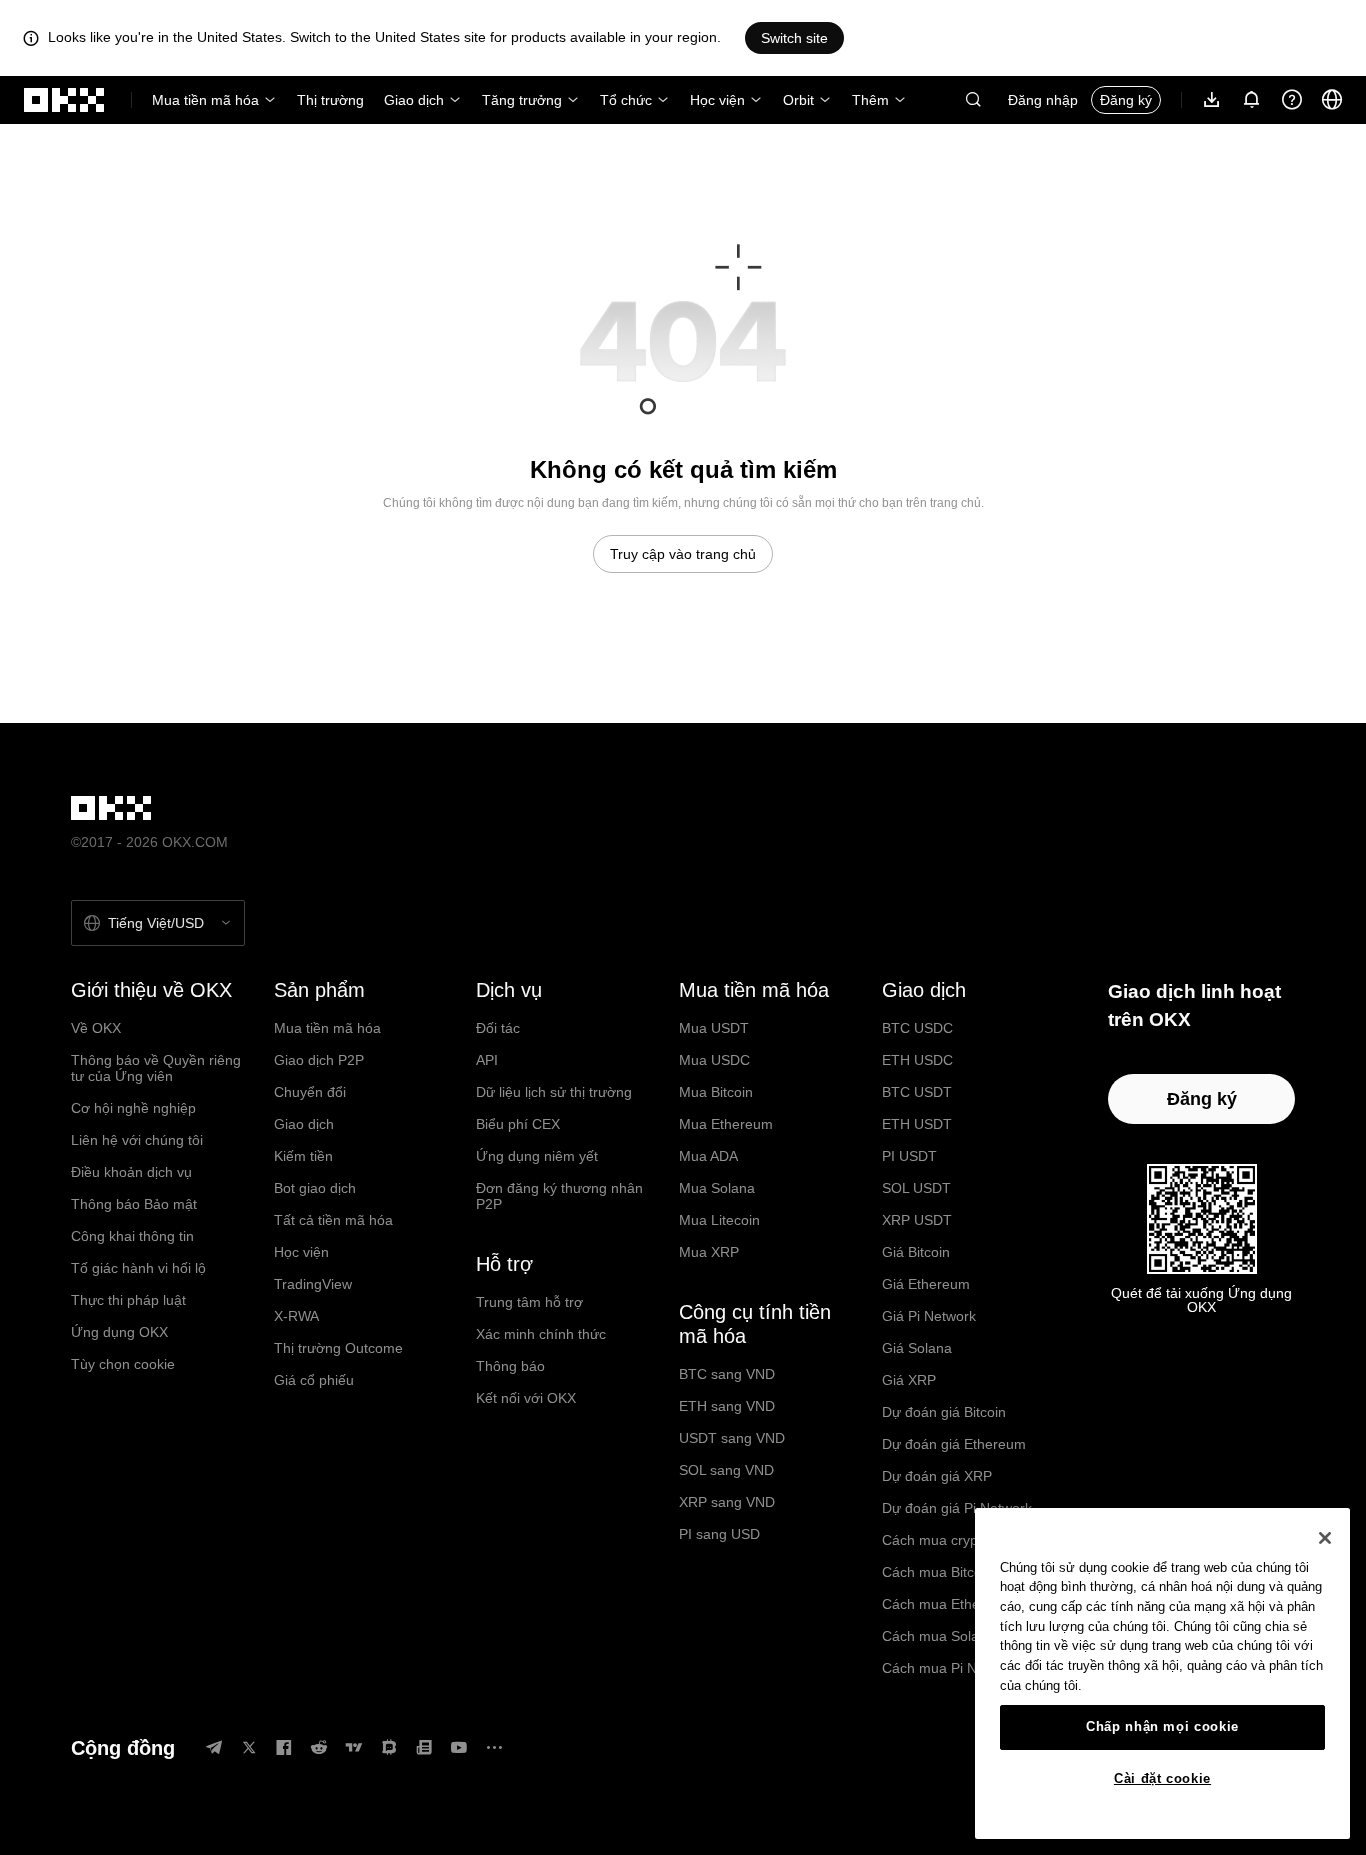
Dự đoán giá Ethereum (954, 1444)
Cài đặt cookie (1162, 1778)
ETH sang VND (727, 1406)
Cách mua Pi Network (950, 1668)
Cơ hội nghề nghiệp (133, 1108)
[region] (1162, 1673)
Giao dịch (414, 100)
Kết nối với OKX (526, 1398)
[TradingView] (354, 1747)
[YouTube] (459, 1747)
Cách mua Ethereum (947, 1604)
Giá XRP (909, 1380)
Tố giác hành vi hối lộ (138, 1268)
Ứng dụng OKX (119, 1332)
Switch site (794, 38)
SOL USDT (916, 1188)
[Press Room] (424, 1747)
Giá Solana (917, 1348)
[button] (973, 100)
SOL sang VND (726, 1470)
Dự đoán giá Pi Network (957, 1508)
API (487, 1060)
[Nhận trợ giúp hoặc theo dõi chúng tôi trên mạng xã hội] (1292, 100)
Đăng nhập (1043, 100)
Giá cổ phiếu (314, 1380)
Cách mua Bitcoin (937, 1572)
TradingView (313, 1284)
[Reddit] (319, 1747)
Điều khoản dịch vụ (131, 1172)
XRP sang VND (727, 1502)
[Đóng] (1325, 1538)
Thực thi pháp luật (128, 1300)
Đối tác (498, 1028)
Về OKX (96, 1028)
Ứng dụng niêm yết (537, 1156)
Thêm (870, 100)
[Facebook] (284, 1747)
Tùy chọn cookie (123, 1364)
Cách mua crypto (936, 1540)
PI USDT (909, 1156)
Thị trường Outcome (338, 1348)
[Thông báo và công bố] (1252, 100)
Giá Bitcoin (916, 1252)
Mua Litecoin (719, 1220)
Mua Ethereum (726, 1124)
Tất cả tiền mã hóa (333, 1220)
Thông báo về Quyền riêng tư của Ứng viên (156, 1068)
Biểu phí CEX (518, 1124)
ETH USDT (917, 1124)
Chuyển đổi (310, 1092)
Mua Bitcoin (716, 1092)
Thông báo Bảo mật (134, 1204)
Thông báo (510, 1366)
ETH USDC (917, 1060)
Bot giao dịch (315, 1188)
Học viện (717, 100)
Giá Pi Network (929, 1316)
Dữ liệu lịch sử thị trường (554, 1092)
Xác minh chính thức (541, 1334)
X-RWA (296, 1316)
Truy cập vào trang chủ (683, 554)
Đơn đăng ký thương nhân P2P (559, 1196)
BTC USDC (917, 1028)
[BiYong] (389, 1747)
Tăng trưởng (522, 100)
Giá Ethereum (926, 1284)
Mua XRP (709, 1252)
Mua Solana (717, 1188)
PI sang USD (719, 1534)
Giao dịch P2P (319, 1060)
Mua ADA (708, 1156)
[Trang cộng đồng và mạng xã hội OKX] (494, 1747)
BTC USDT (917, 1092)
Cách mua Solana (938, 1636)
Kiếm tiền (303, 1156)
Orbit (798, 100)
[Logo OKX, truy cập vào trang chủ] (65, 100)
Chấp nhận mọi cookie (1162, 1726)
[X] (249, 1747)
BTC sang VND (727, 1374)
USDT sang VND (732, 1438)
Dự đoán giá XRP (937, 1476)
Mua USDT (714, 1028)
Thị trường (330, 100)
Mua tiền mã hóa (205, 100)
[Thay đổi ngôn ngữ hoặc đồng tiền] (1332, 100)
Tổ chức (626, 100)
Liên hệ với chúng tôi (137, 1140)
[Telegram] (214, 1747)
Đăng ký (1126, 100)
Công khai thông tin (132, 1236)
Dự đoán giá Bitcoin (944, 1412)
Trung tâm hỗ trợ (529, 1302)
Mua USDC (714, 1060)
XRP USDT (917, 1220)
